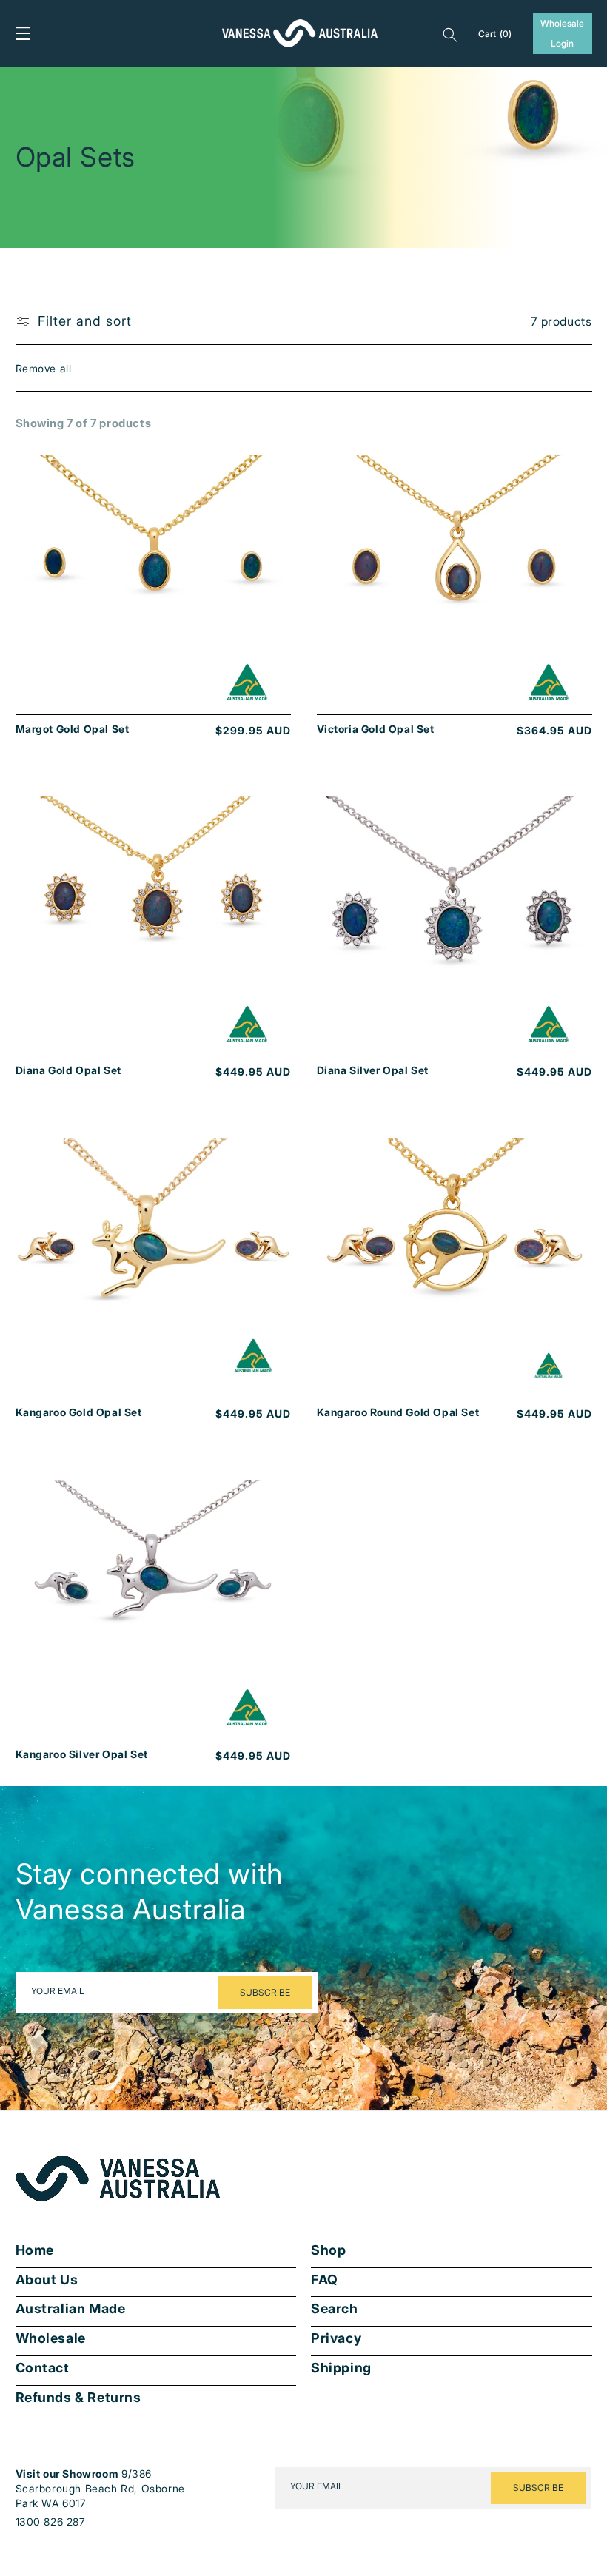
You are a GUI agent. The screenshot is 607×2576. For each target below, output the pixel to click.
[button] (23, 33)
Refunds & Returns (78, 2398)
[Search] (450, 33)
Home (35, 2250)
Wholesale (51, 2338)
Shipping (341, 2368)
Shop (328, 2250)
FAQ (325, 2280)
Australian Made (71, 2309)
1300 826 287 (51, 2522)
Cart (495, 34)
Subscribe (265, 1992)
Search (335, 2309)
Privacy (336, 2338)
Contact (43, 2368)
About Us (47, 2280)
